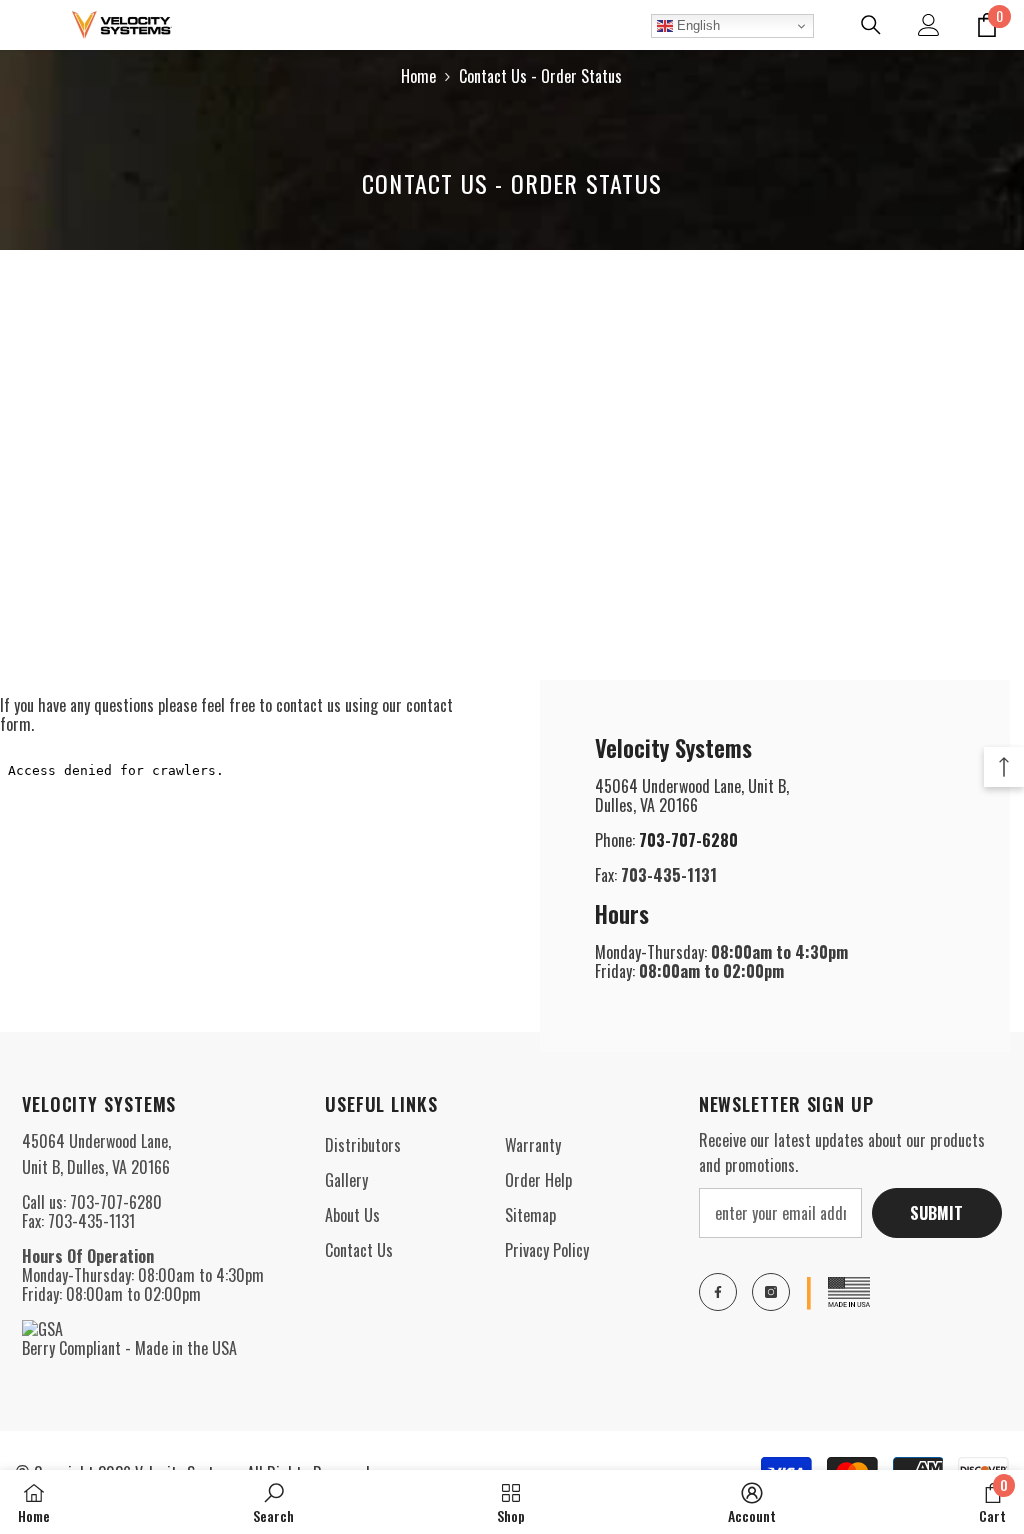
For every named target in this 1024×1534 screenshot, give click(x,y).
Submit (936, 1213)
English (696, 25)
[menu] (27, 25)
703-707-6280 (688, 840)
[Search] (871, 25)
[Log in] (929, 25)
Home (418, 76)
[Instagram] (771, 1292)
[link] (273, 1502)
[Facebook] (718, 1292)
